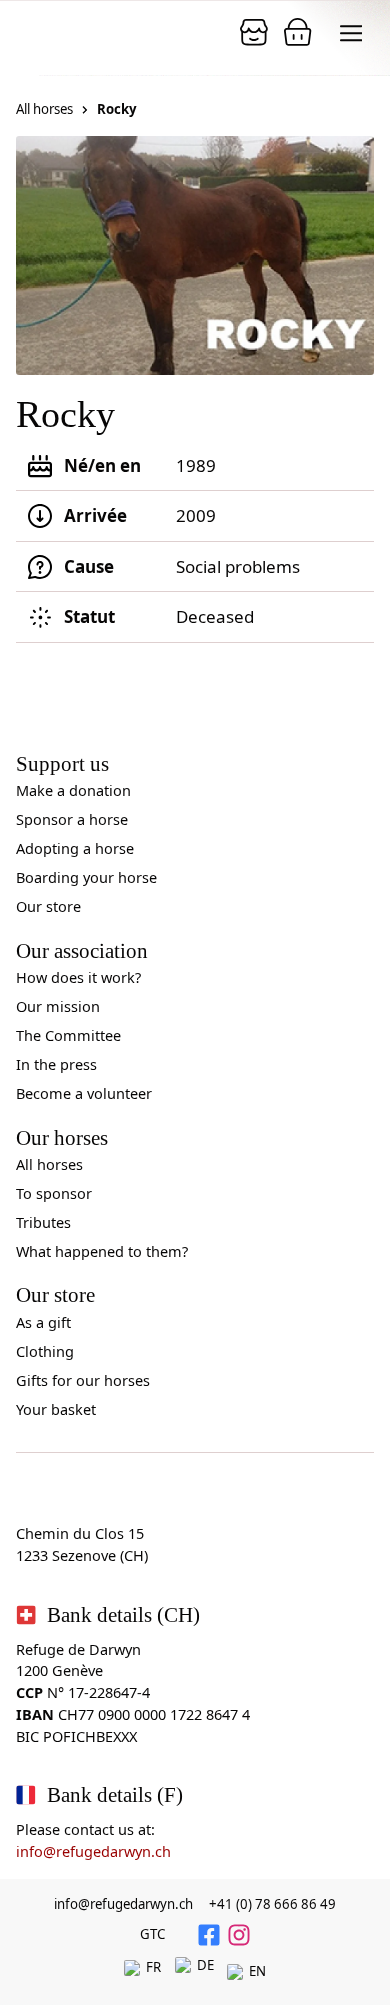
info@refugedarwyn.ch (93, 1851)
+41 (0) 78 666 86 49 (272, 1904)
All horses (44, 109)
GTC (152, 1934)
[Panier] (254, 32)
